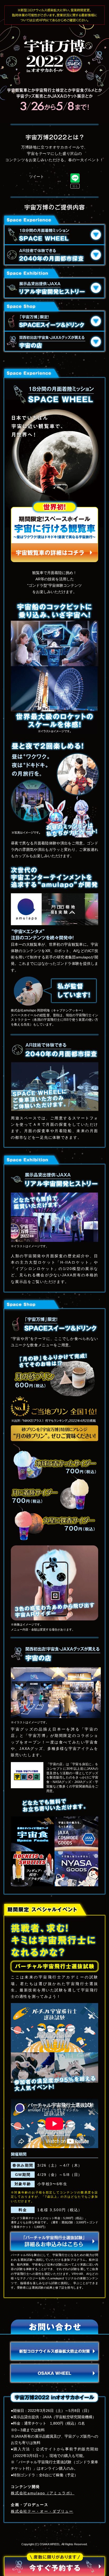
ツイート (37, 177)
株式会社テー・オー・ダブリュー (42, 2511)
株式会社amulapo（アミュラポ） (43, 2493)
